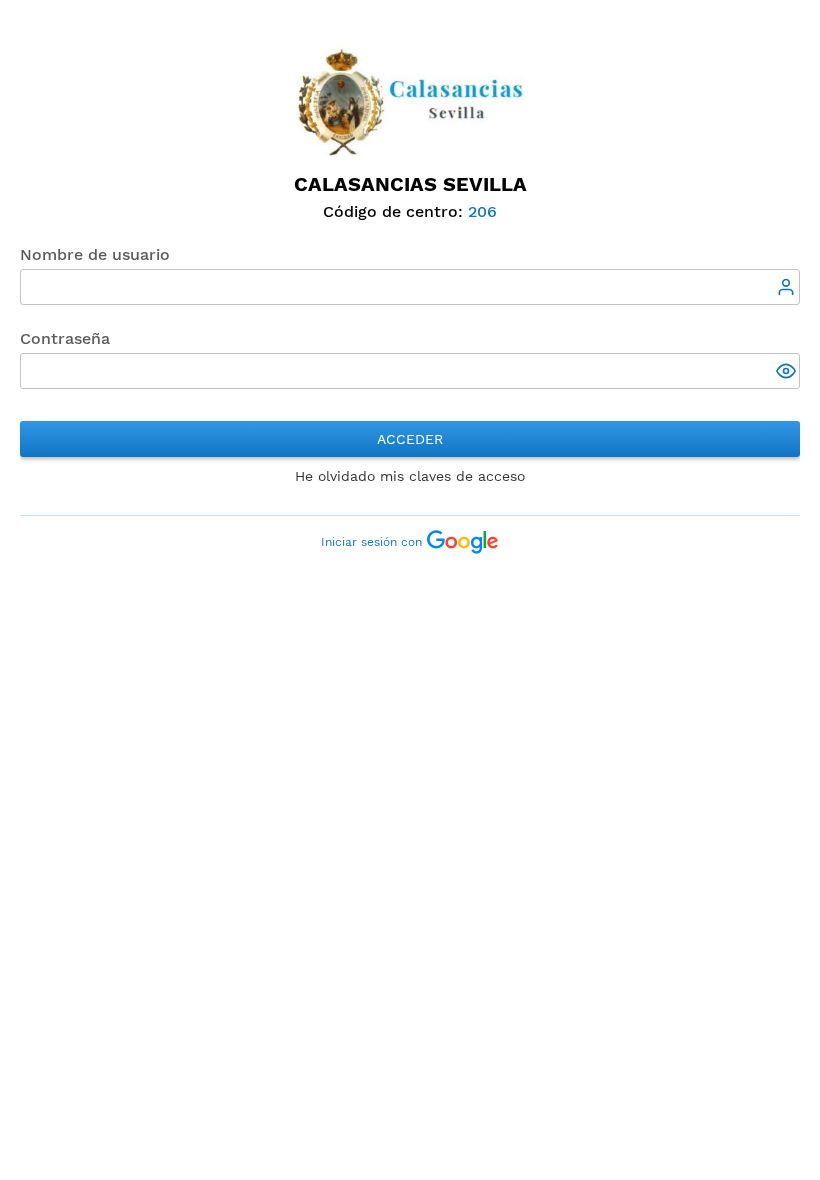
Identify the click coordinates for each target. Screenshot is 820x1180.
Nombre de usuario (95, 254)
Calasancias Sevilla (410, 184)
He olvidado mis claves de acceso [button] (410, 476)
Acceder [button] (410, 439)
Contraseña (65, 338)
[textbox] (410, 287)
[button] (788, 373)
